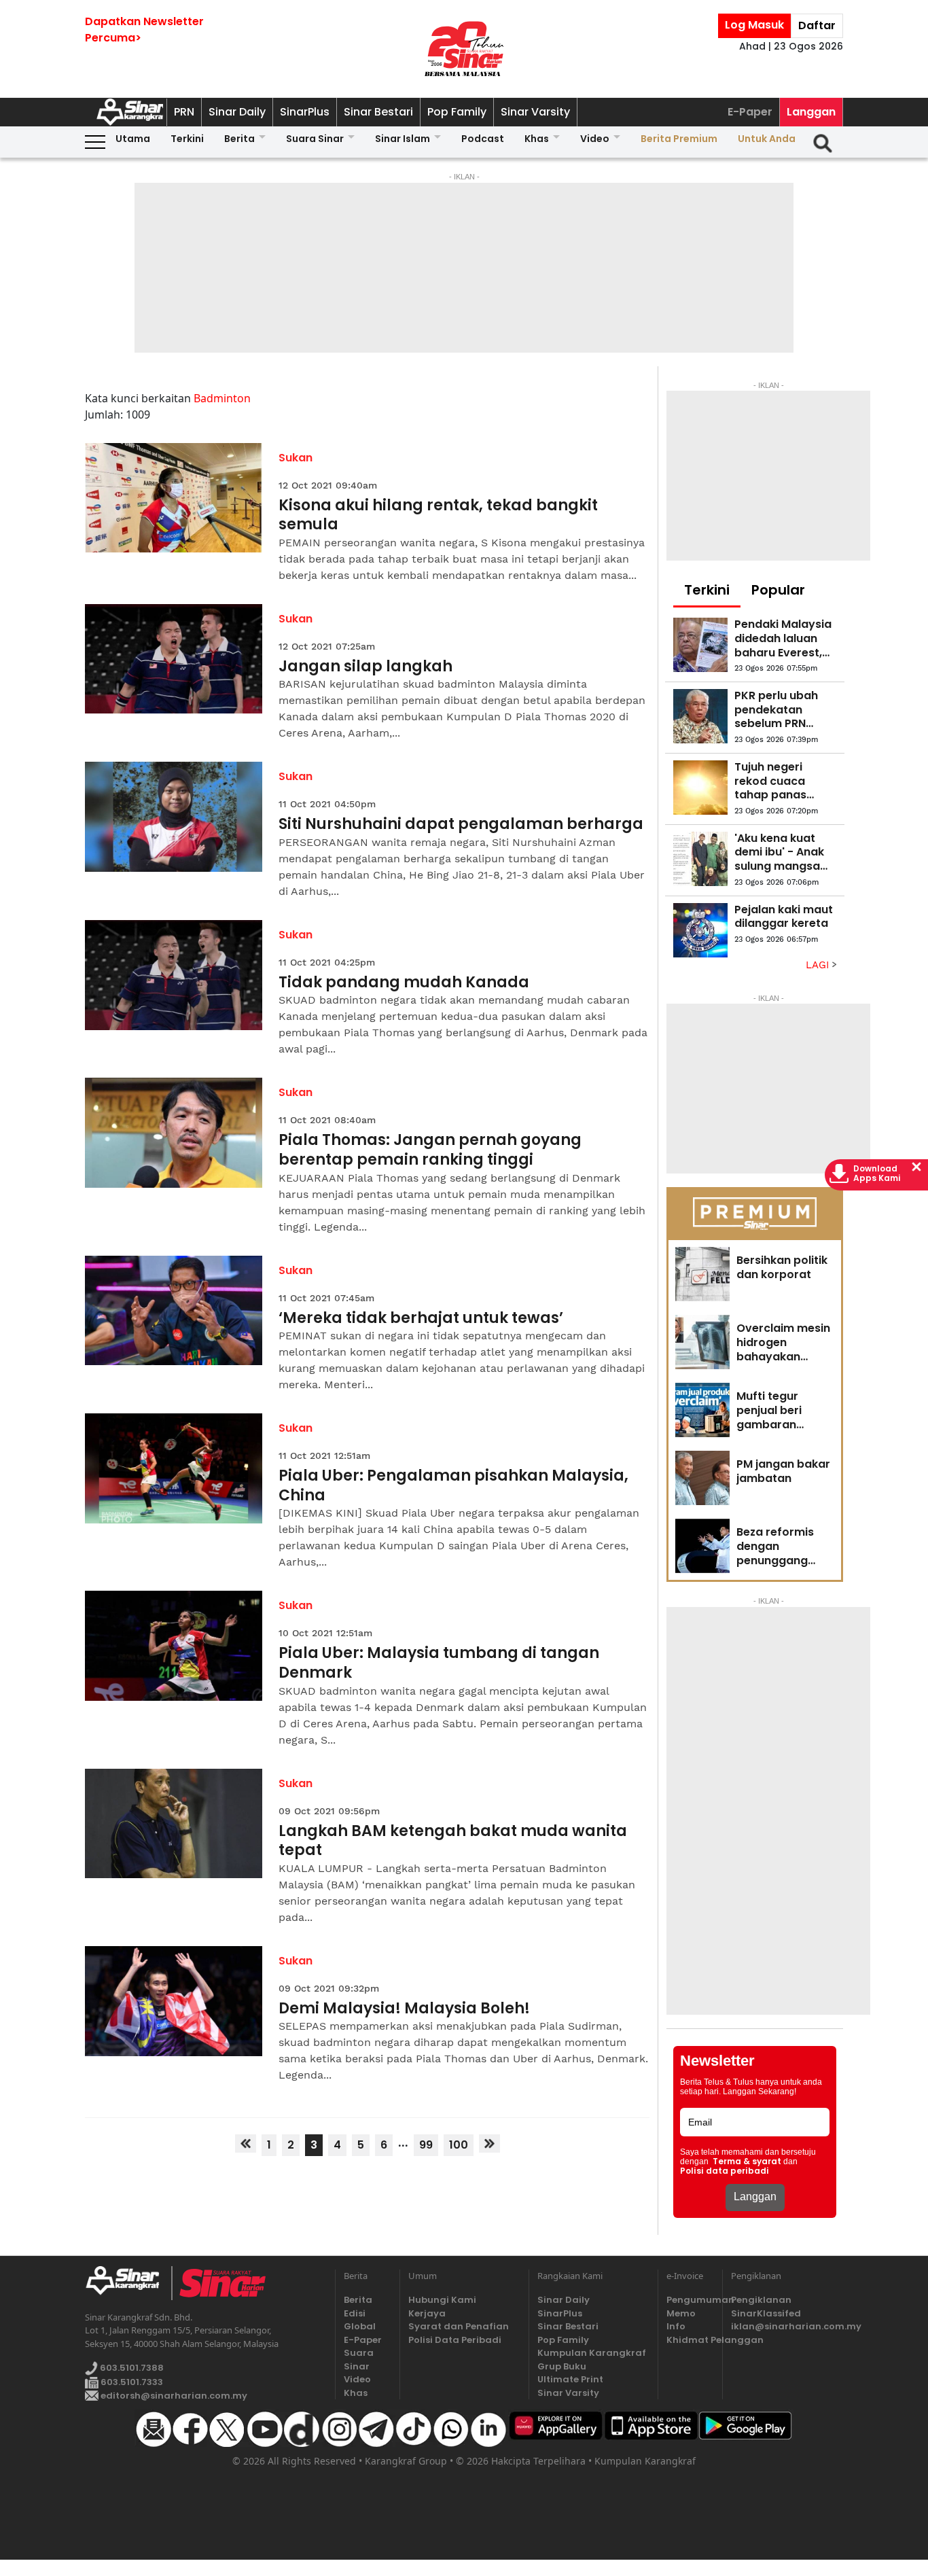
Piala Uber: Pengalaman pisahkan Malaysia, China (453, 1486)
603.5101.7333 (131, 2382)
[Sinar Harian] (464, 49)
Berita (239, 139)
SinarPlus (305, 112)
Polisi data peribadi (725, 2171)
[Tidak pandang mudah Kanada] (174, 975)
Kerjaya (427, 2313)
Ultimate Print (570, 2379)
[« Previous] (246, 2143)
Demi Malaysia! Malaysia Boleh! (404, 2009)
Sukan (296, 458)
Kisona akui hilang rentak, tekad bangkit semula (438, 515)
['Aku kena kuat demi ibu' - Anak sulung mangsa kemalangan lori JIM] (700, 859)
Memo (681, 2313)
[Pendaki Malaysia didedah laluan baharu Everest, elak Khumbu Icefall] (700, 645)
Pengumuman (690, 2300)
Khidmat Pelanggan (690, 2340)
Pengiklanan (761, 2300)
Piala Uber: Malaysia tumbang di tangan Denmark (439, 1663)
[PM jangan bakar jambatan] (702, 1478)
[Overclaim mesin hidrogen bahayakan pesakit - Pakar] (702, 1342)
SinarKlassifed (766, 2313)
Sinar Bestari (378, 112)
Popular (778, 590)
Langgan (811, 112)
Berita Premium (679, 139)
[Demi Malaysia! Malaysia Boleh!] (174, 2001)
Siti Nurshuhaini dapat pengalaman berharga (461, 825)
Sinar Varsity (535, 112)
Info (676, 2326)
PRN (184, 112)
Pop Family (457, 112)
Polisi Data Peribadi (455, 2340)
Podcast (483, 139)
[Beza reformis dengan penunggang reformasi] (702, 1546)
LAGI (819, 965)
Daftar (817, 25)
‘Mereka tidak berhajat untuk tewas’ (421, 1319)
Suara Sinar (315, 139)
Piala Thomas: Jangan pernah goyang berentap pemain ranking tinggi (430, 1150)
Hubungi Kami (442, 2300)
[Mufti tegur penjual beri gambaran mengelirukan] (702, 1410)
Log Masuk (754, 25)
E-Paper (750, 112)
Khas (537, 139)
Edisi (355, 2313)
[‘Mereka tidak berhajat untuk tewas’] (174, 1311)
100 (459, 2145)
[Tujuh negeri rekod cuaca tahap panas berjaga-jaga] (700, 788)
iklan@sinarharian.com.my (787, 2326)
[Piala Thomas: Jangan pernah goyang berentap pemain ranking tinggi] (174, 1133)
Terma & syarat (747, 2162)
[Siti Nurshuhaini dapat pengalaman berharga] (174, 817)
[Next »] (489, 2143)
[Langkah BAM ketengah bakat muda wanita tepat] (174, 1824)
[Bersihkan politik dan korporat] (702, 1274)
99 (426, 2145)
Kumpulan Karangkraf (592, 2353)
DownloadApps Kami (877, 1174)
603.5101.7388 (131, 2368)
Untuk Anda (767, 139)
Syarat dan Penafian (459, 2326)
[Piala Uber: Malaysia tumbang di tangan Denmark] (174, 1646)
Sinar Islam (403, 139)
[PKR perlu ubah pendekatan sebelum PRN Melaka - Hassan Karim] (700, 716)
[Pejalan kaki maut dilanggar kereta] (700, 930)
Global (360, 2326)
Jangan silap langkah (365, 667)
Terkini (187, 139)
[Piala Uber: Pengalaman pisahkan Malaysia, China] (174, 1468)
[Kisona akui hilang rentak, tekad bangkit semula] (174, 498)
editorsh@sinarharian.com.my (173, 2396)
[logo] (128, 2283)
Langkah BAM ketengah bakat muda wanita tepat (453, 1841)
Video (595, 139)
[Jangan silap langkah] (174, 659)
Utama (133, 139)
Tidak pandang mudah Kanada (404, 983)
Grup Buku (562, 2366)
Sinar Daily (237, 112)
